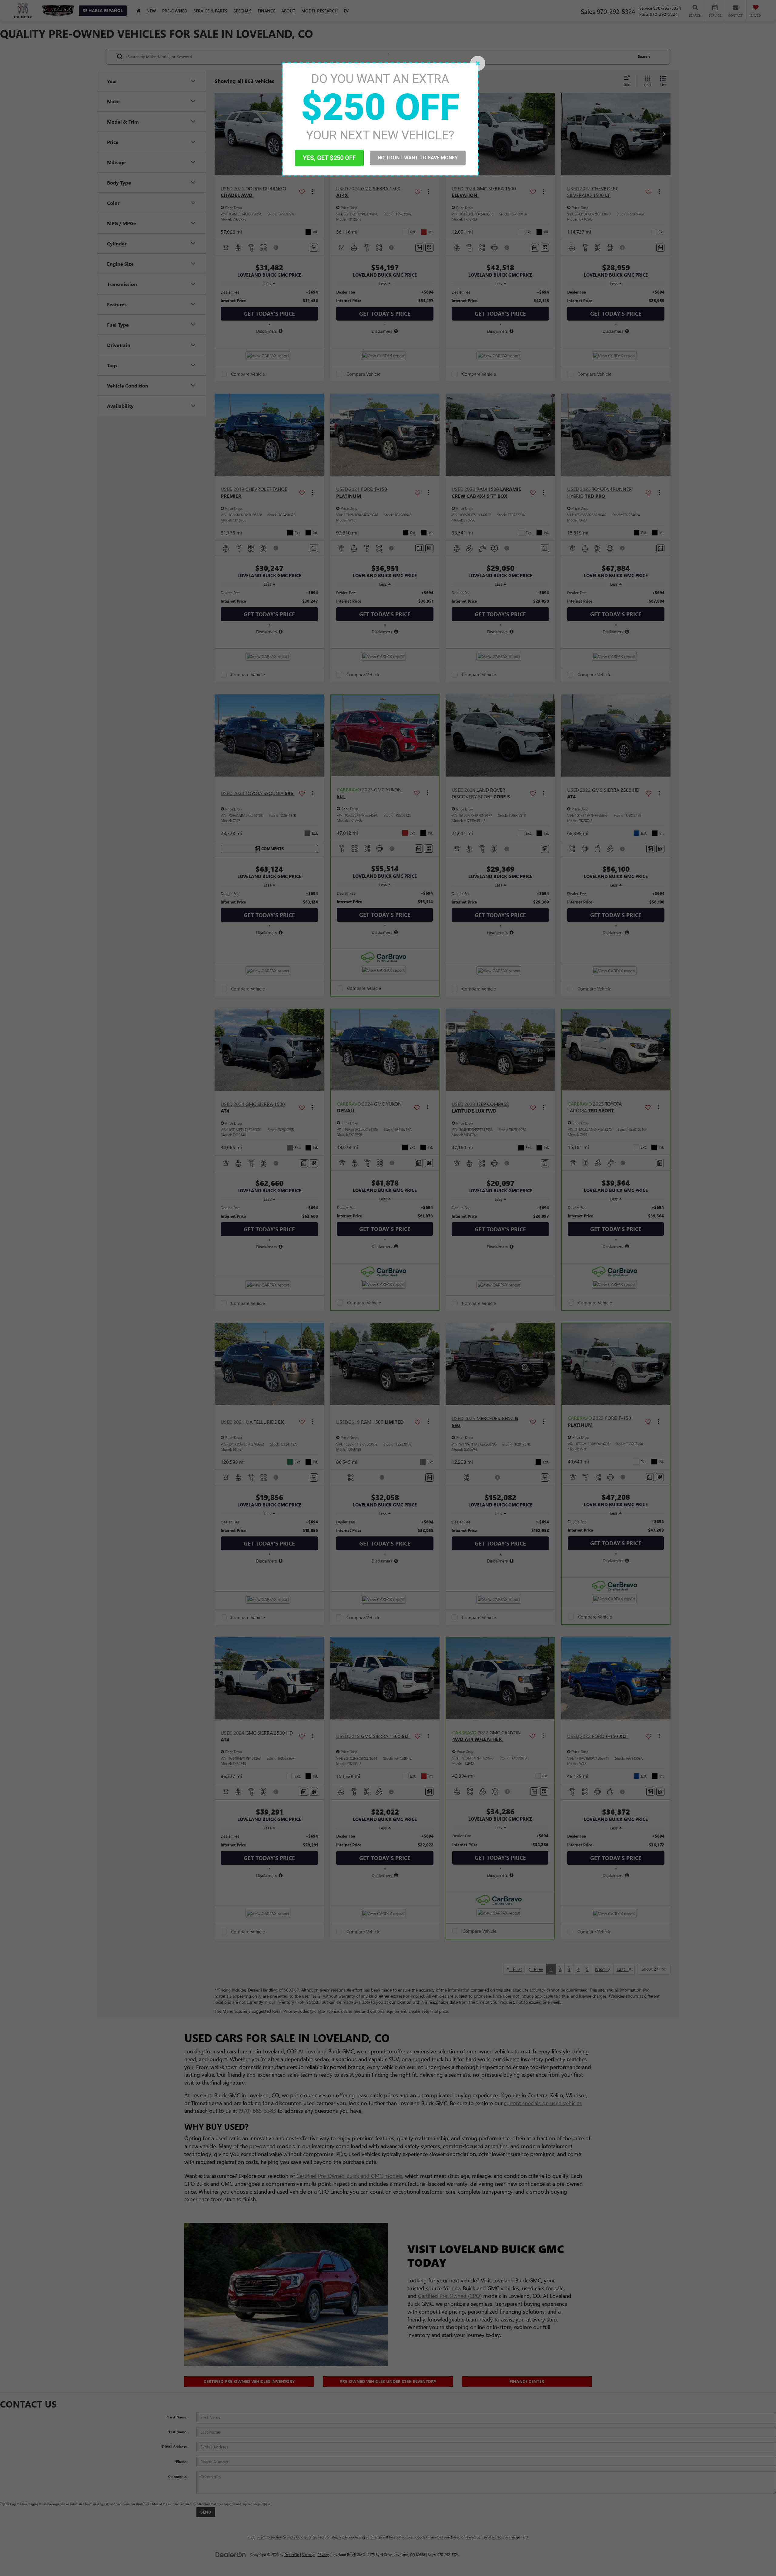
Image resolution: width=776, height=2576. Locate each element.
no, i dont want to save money (418, 158)
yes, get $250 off (329, 158)
